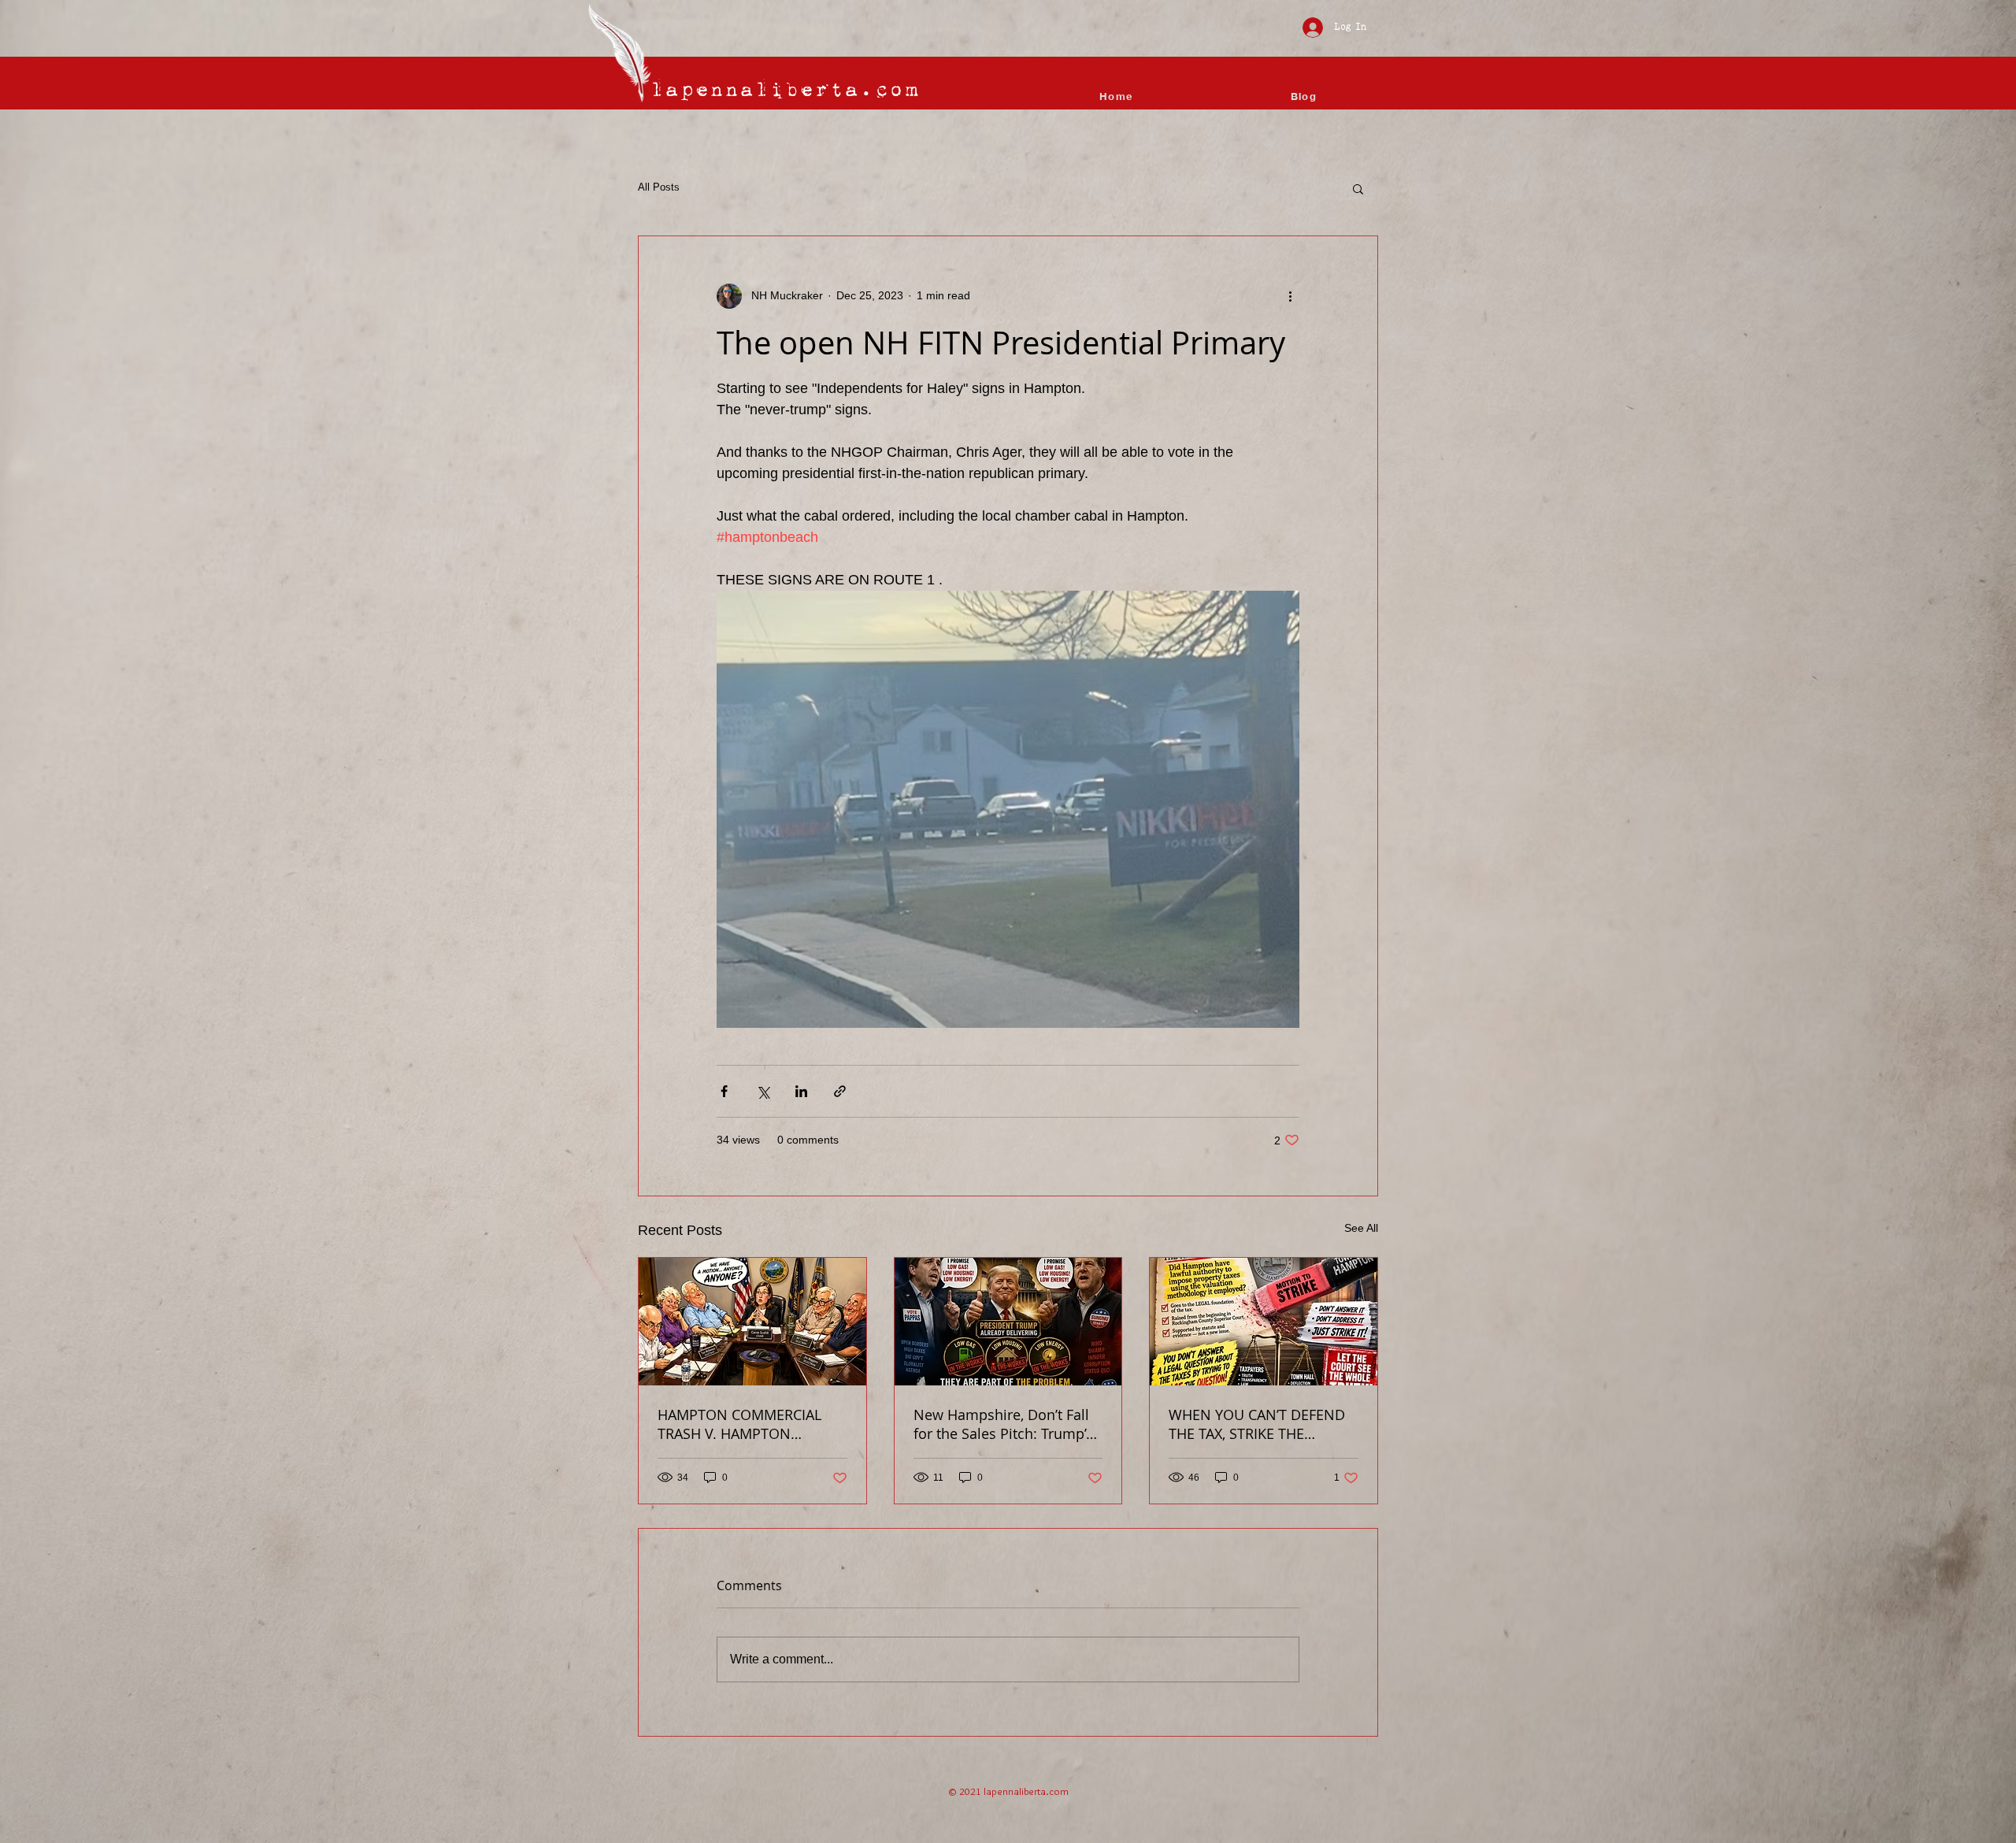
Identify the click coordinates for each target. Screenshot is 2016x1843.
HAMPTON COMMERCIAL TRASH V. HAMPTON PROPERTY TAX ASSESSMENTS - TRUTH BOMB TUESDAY (739, 1424)
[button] (1358, 188)
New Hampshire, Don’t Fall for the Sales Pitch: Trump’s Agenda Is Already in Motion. (1003, 1424)
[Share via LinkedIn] (801, 1091)
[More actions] (1290, 296)
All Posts (659, 187)
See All (1361, 1228)
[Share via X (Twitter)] (763, 1091)
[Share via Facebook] (724, 1091)
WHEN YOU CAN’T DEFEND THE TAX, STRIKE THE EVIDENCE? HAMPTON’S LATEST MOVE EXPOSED (1257, 1424)
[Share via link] (840, 1091)
